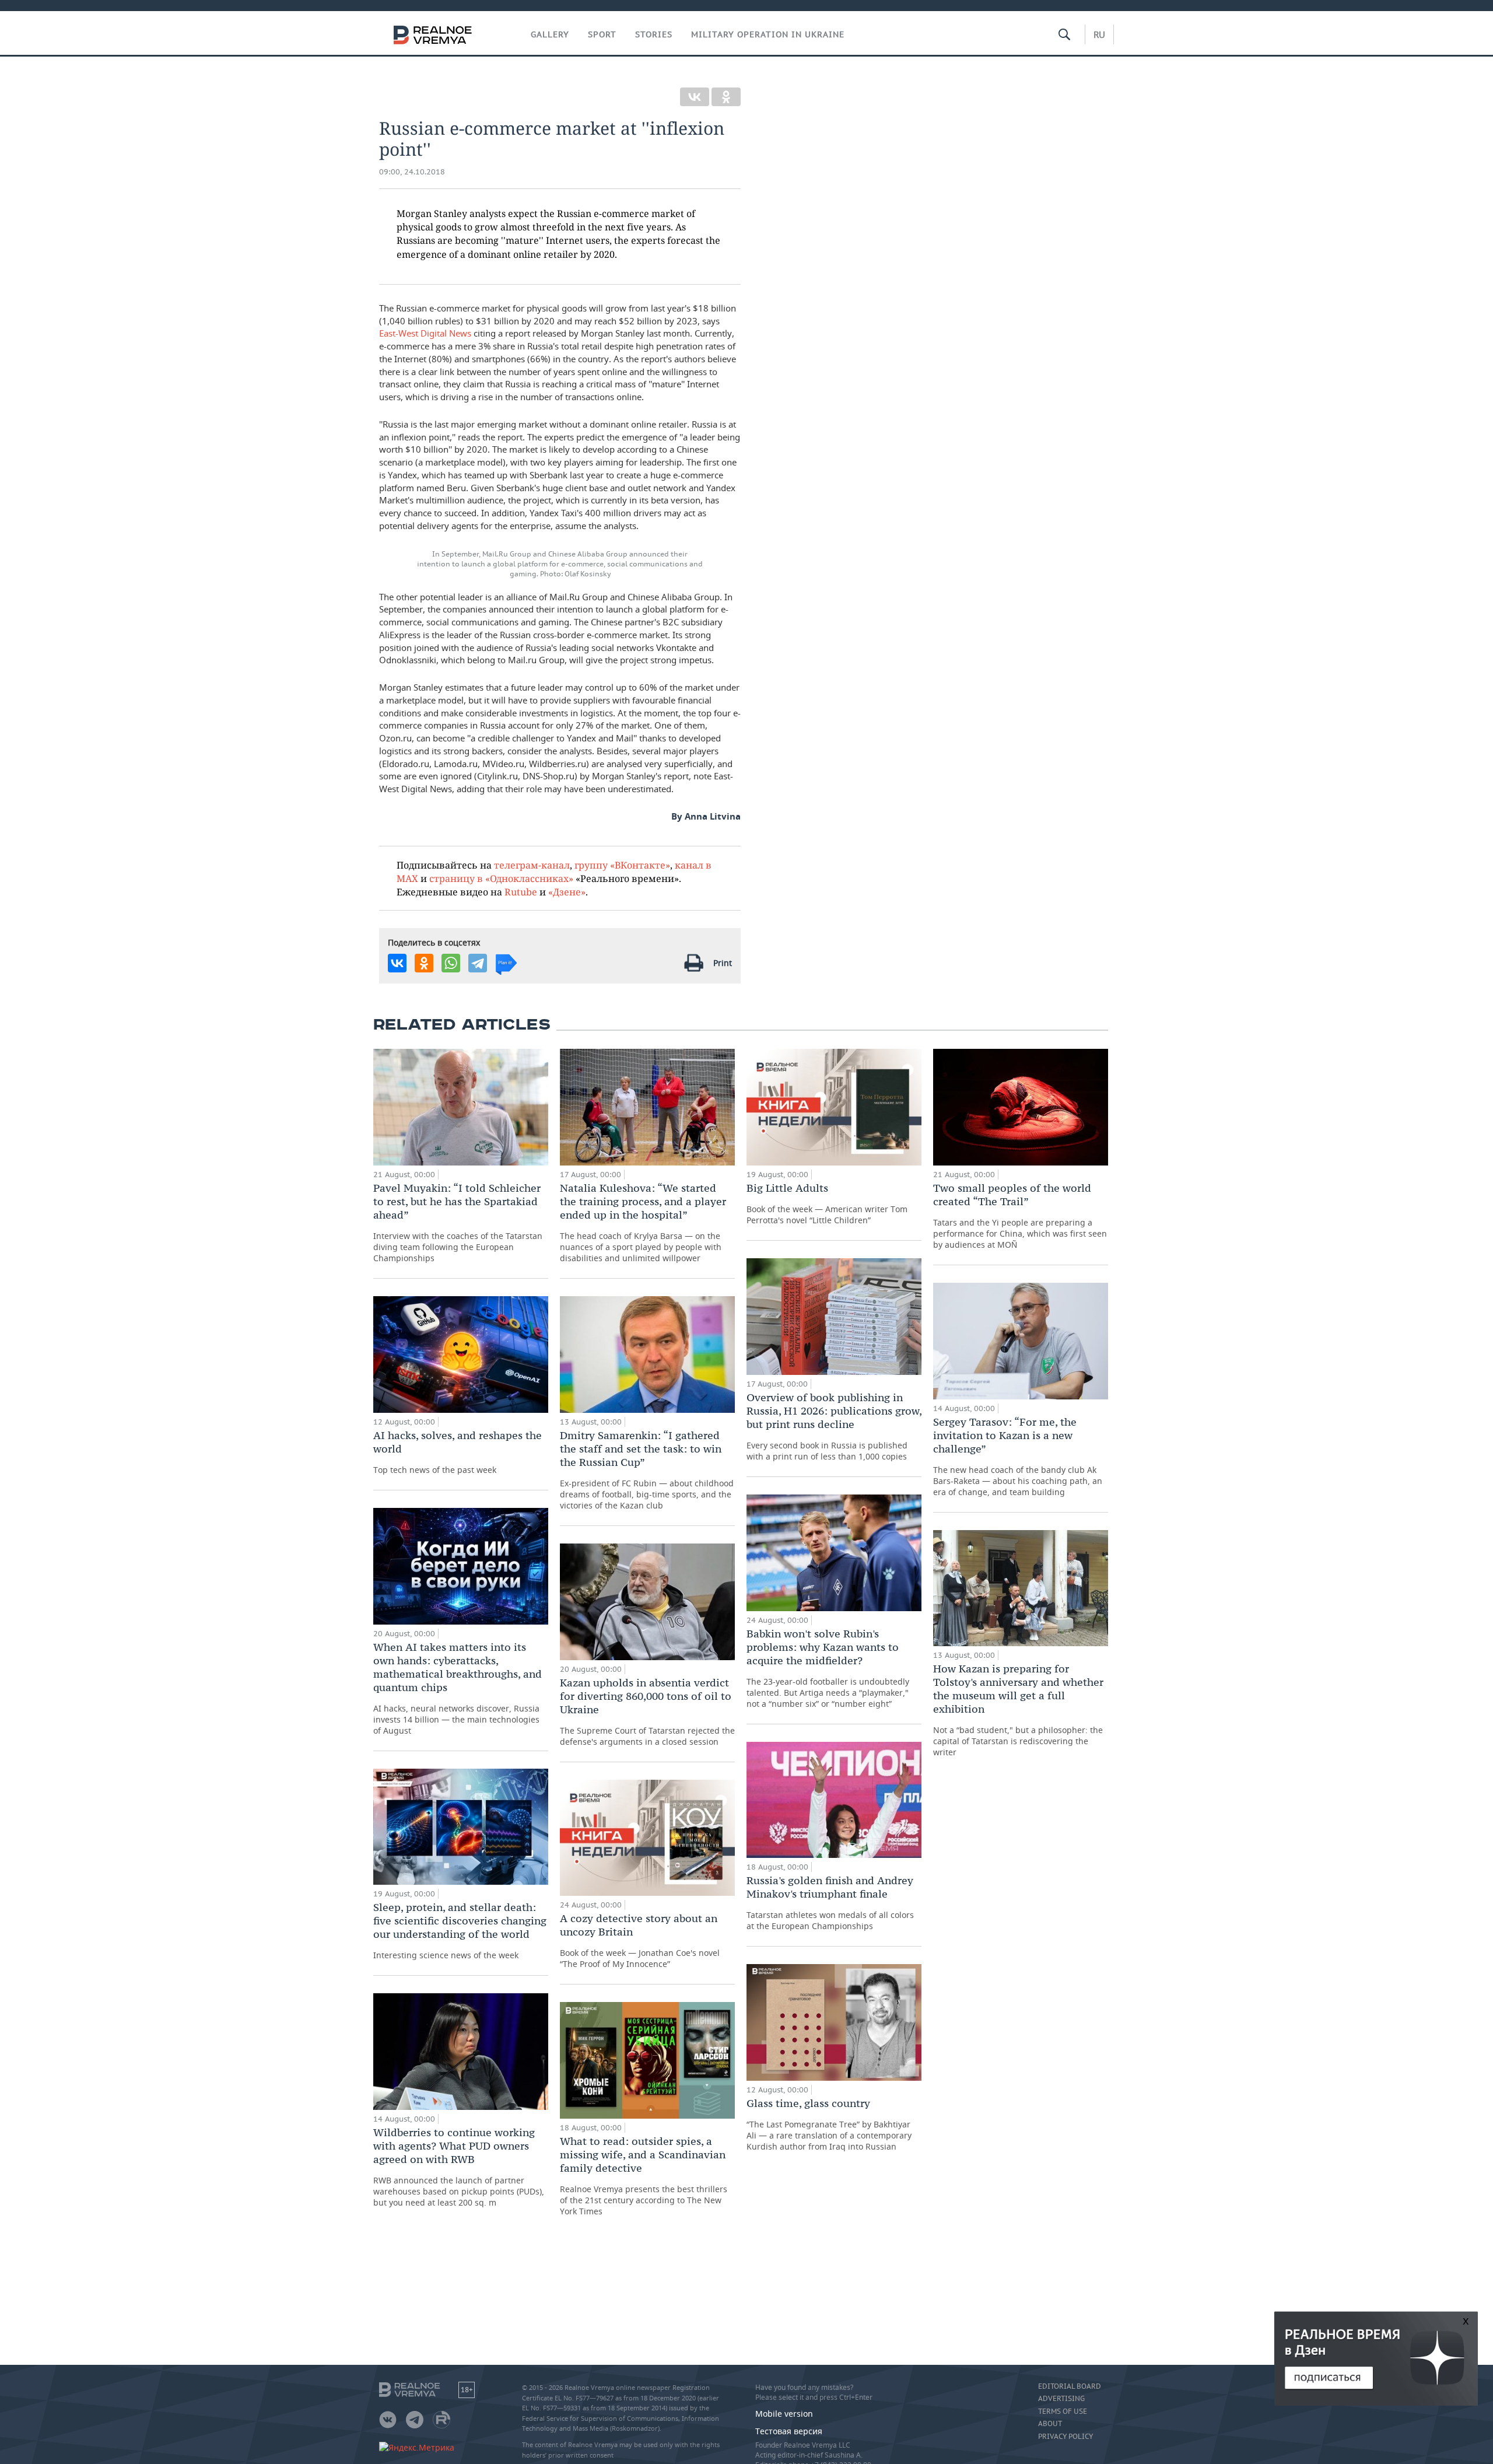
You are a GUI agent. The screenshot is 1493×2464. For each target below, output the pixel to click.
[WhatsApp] (451, 963)
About (1050, 2424)
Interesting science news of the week (460, 1931)
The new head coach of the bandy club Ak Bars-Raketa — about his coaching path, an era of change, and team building (1018, 1456)
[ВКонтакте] (695, 97)
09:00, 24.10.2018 (412, 172)
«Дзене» (567, 892)
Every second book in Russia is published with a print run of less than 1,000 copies (834, 1426)
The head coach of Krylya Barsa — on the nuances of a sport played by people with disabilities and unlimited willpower (643, 1222)
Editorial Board (1070, 2386)
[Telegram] (478, 963)
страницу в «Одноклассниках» (501, 878)
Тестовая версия (789, 2431)
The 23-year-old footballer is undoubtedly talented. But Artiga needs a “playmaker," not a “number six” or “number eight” (828, 1668)
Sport (602, 34)
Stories (654, 34)
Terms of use (1063, 2411)
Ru (1099, 34)
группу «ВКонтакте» (622, 865)
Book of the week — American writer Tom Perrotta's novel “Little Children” (827, 1203)
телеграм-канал (532, 865)
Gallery (550, 34)
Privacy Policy (1066, 2437)
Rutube (521, 892)
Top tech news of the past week (458, 1452)
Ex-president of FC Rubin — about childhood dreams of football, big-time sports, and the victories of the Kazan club (647, 1470)
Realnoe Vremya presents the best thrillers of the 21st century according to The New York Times (644, 2176)
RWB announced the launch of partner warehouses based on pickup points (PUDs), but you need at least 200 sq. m (459, 2167)
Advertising (1061, 2399)
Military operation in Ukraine (768, 34)
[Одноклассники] (726, 97)
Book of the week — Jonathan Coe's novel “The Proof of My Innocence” (640, 1940)
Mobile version (784, 2414)
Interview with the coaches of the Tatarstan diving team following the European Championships (458, 1222)
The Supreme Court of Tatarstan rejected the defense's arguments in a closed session (647, 1711)
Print (723, 963)
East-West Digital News (425, 333)
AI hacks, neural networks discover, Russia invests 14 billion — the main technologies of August (458, 1688)
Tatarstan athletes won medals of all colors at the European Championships (830, 1903)
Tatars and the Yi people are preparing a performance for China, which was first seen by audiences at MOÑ (1020, 1216)
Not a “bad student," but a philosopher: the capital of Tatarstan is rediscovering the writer (1018, 1710)
